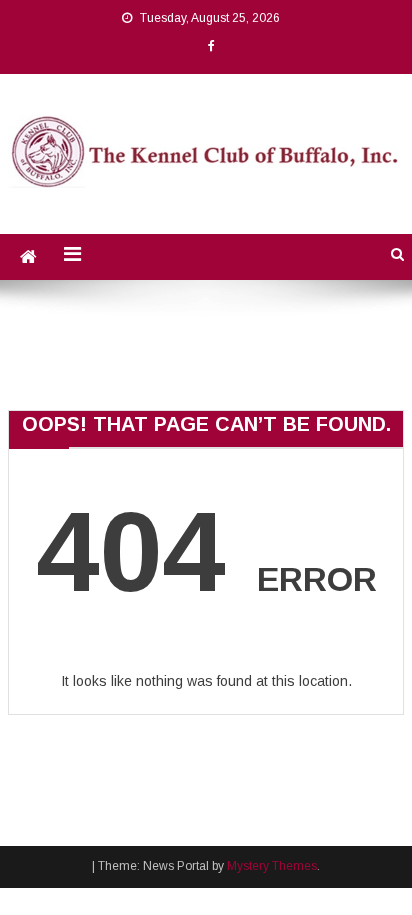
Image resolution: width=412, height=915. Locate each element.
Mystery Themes (272, 866)
